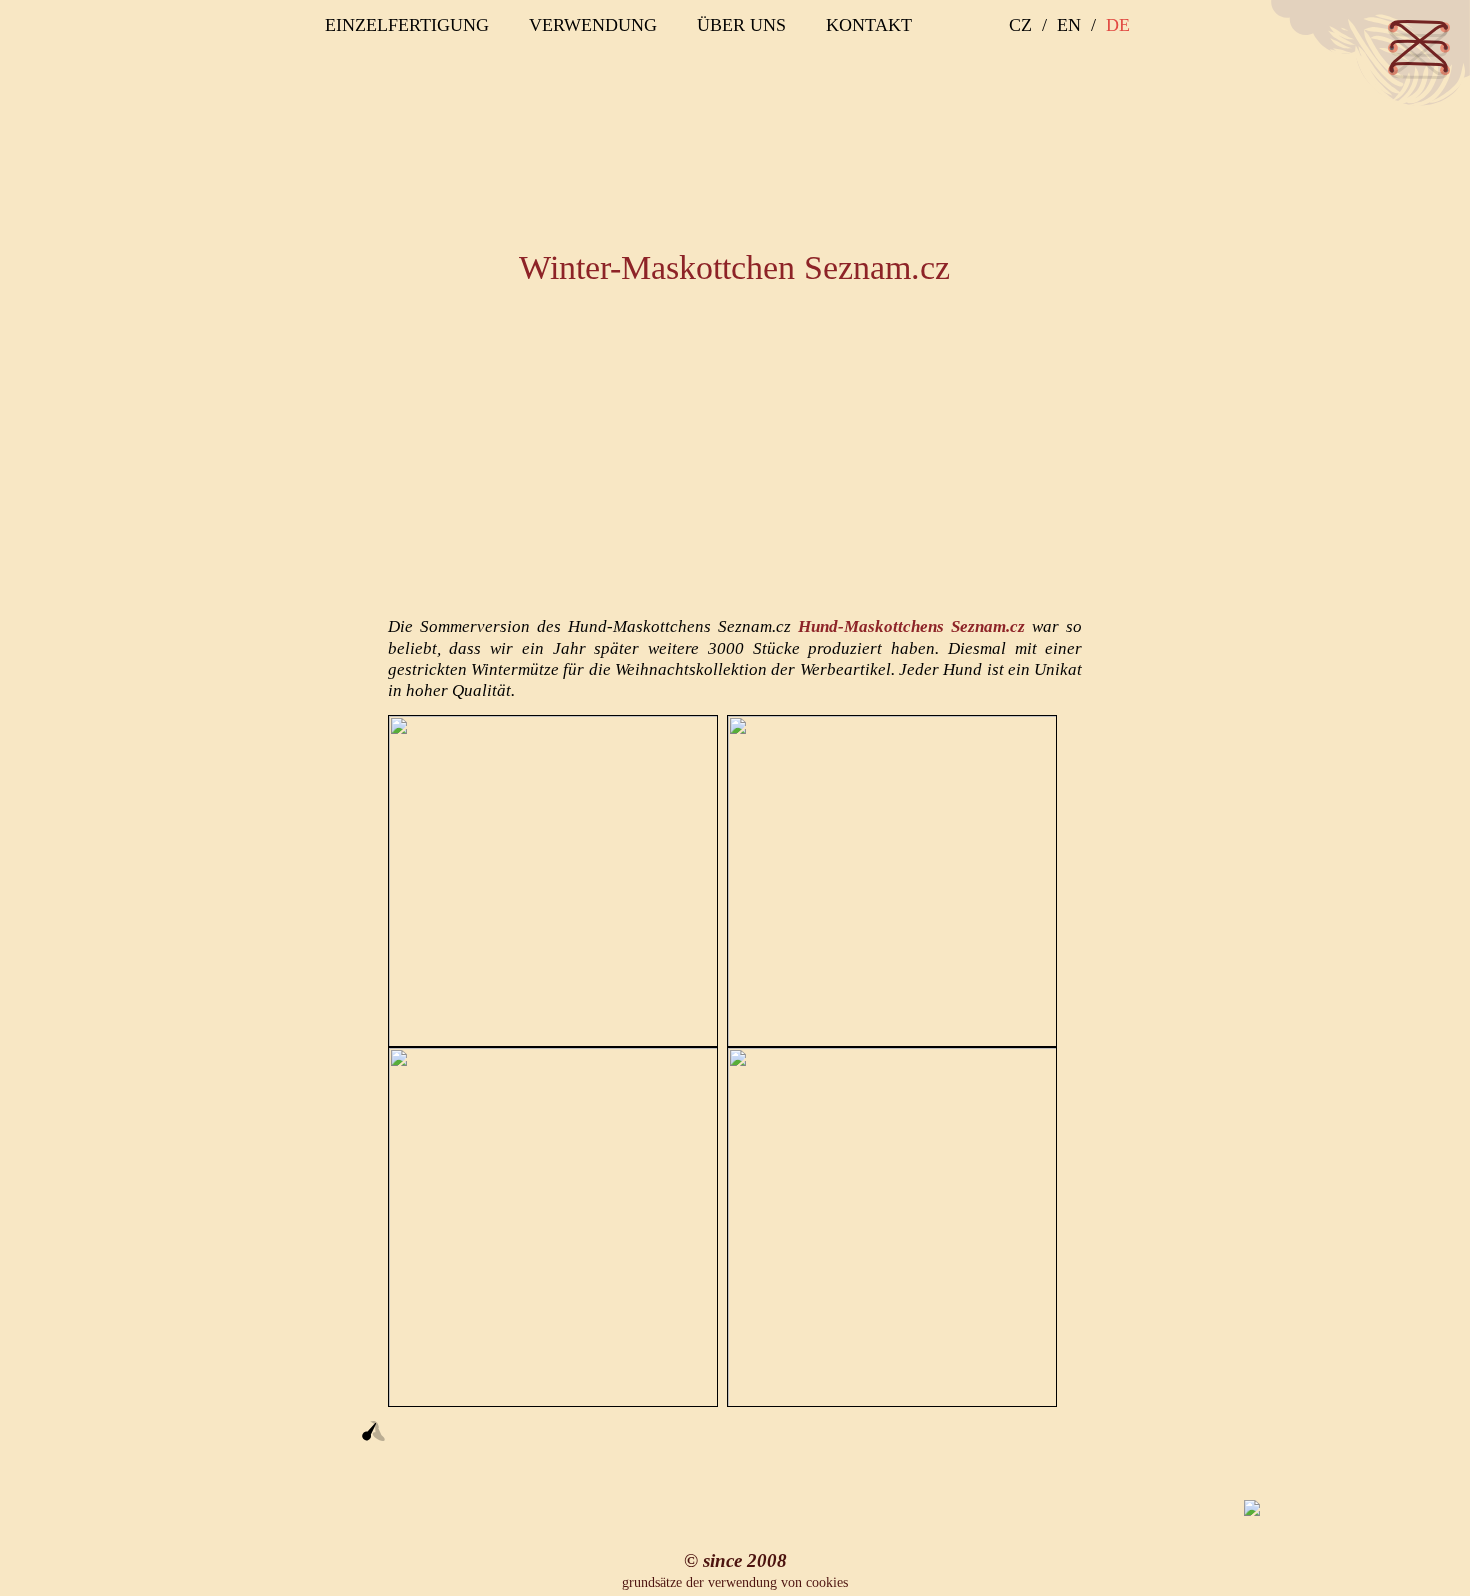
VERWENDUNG (593, 25)
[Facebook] (1089, 67)
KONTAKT (869, 25)
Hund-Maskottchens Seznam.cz (911, 626)
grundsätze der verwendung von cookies (735, 1582)
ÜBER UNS (741, 25)
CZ (1020, 25)
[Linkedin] (1123, 67)
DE (1118, 25)
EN (1069, 25)
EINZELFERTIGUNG (407, 25)
